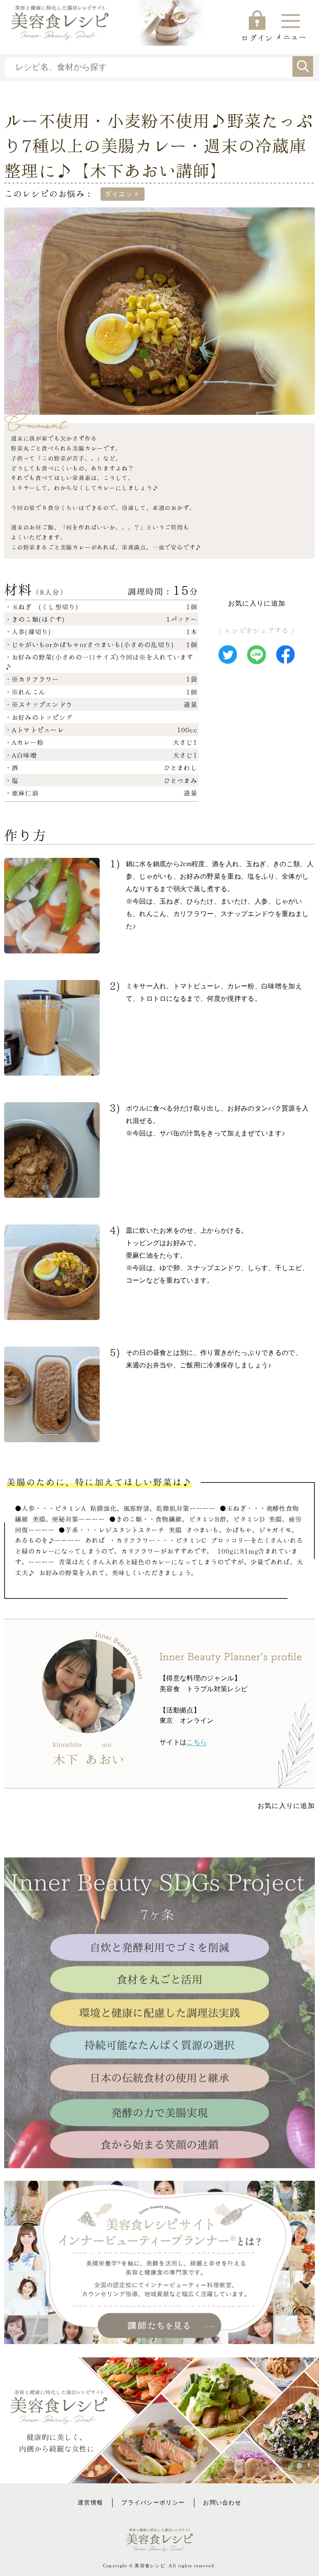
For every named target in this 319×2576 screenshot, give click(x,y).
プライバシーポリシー (153, 2502)
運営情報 (90, 2502)
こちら (197, 1742)
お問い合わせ (222, 2502)
